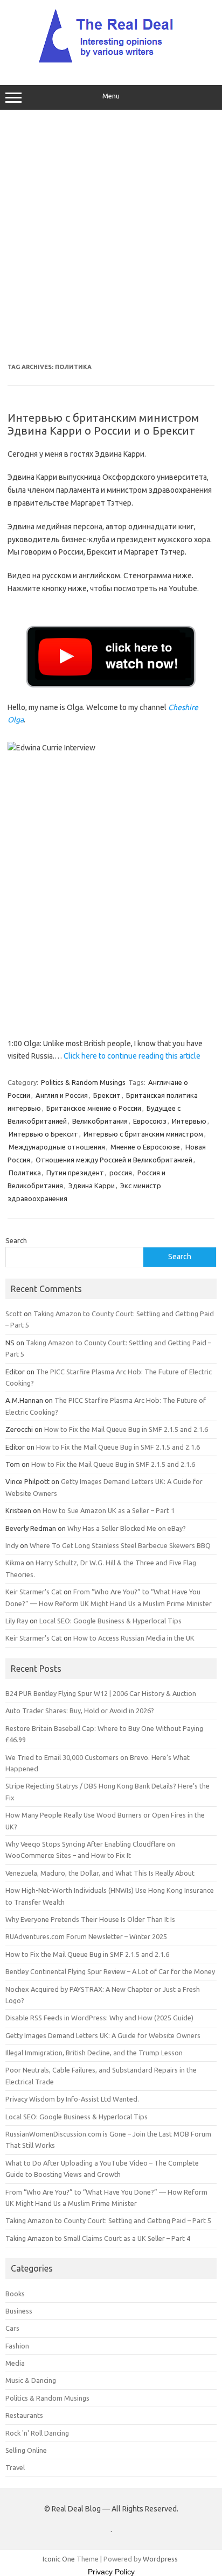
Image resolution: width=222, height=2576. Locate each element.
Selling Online (26, 2450)
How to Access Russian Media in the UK (134, 1638)
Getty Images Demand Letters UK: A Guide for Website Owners (103, 2035)
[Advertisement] (111, 237)
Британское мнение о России (94, 1108)
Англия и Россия (62, 1095)
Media (15, 2363)
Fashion (17, 2346)
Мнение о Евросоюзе (145, 1147)
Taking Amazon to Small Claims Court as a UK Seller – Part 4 (98, 2238)
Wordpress (160, 2559)
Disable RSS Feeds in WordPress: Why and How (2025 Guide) (99, 2018)
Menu (111, 96)
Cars (12, 2328)
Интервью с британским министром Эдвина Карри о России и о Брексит (103, 424)
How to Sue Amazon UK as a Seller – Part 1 (109, 1510)
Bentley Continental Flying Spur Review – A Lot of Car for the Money (110, 1971)
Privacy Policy (111, 2572)
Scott (14, 1314)
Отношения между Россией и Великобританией (114, 1160)
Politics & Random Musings (83, 1082)
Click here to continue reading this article (132, 1056)
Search (16, 1240)
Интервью (189, 1121)
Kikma (15, 1563)
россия (121, 1173)
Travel (15, 2467)
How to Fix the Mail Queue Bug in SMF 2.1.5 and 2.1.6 (126, 1429)
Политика (25, 1173)
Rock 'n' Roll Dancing (37, 2433)
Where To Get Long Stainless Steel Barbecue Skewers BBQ (120, 1545)
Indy (12, 1545)
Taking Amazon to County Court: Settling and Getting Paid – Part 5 (108, 2220)
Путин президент (75, 1173)
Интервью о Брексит (43, 1134)
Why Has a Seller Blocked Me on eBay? (127, 1528)
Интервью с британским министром (143, 1134)
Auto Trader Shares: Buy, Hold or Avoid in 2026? (80, 1711)
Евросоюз (150, 1121)
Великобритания (100, 1121)
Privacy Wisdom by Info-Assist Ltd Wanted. (72, 2099)
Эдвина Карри (92, 1186)
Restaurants (24, 2415)
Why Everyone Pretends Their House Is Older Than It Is (90, 1919)
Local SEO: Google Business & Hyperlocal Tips (110, 1621)
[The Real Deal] (111, 62)
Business (19, 2311)
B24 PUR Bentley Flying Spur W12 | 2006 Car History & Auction (101, 1693)
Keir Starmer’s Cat (34, 1592)
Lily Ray (17, 1621)
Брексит (107, 1095)
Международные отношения (57, 1147)
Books (15, 2294)
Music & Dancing (31, 2380)
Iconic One (59, 2559)
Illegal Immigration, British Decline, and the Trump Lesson (94, 2053)
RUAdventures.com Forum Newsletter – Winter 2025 (86, 1936)
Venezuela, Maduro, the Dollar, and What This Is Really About (100, 1873)
